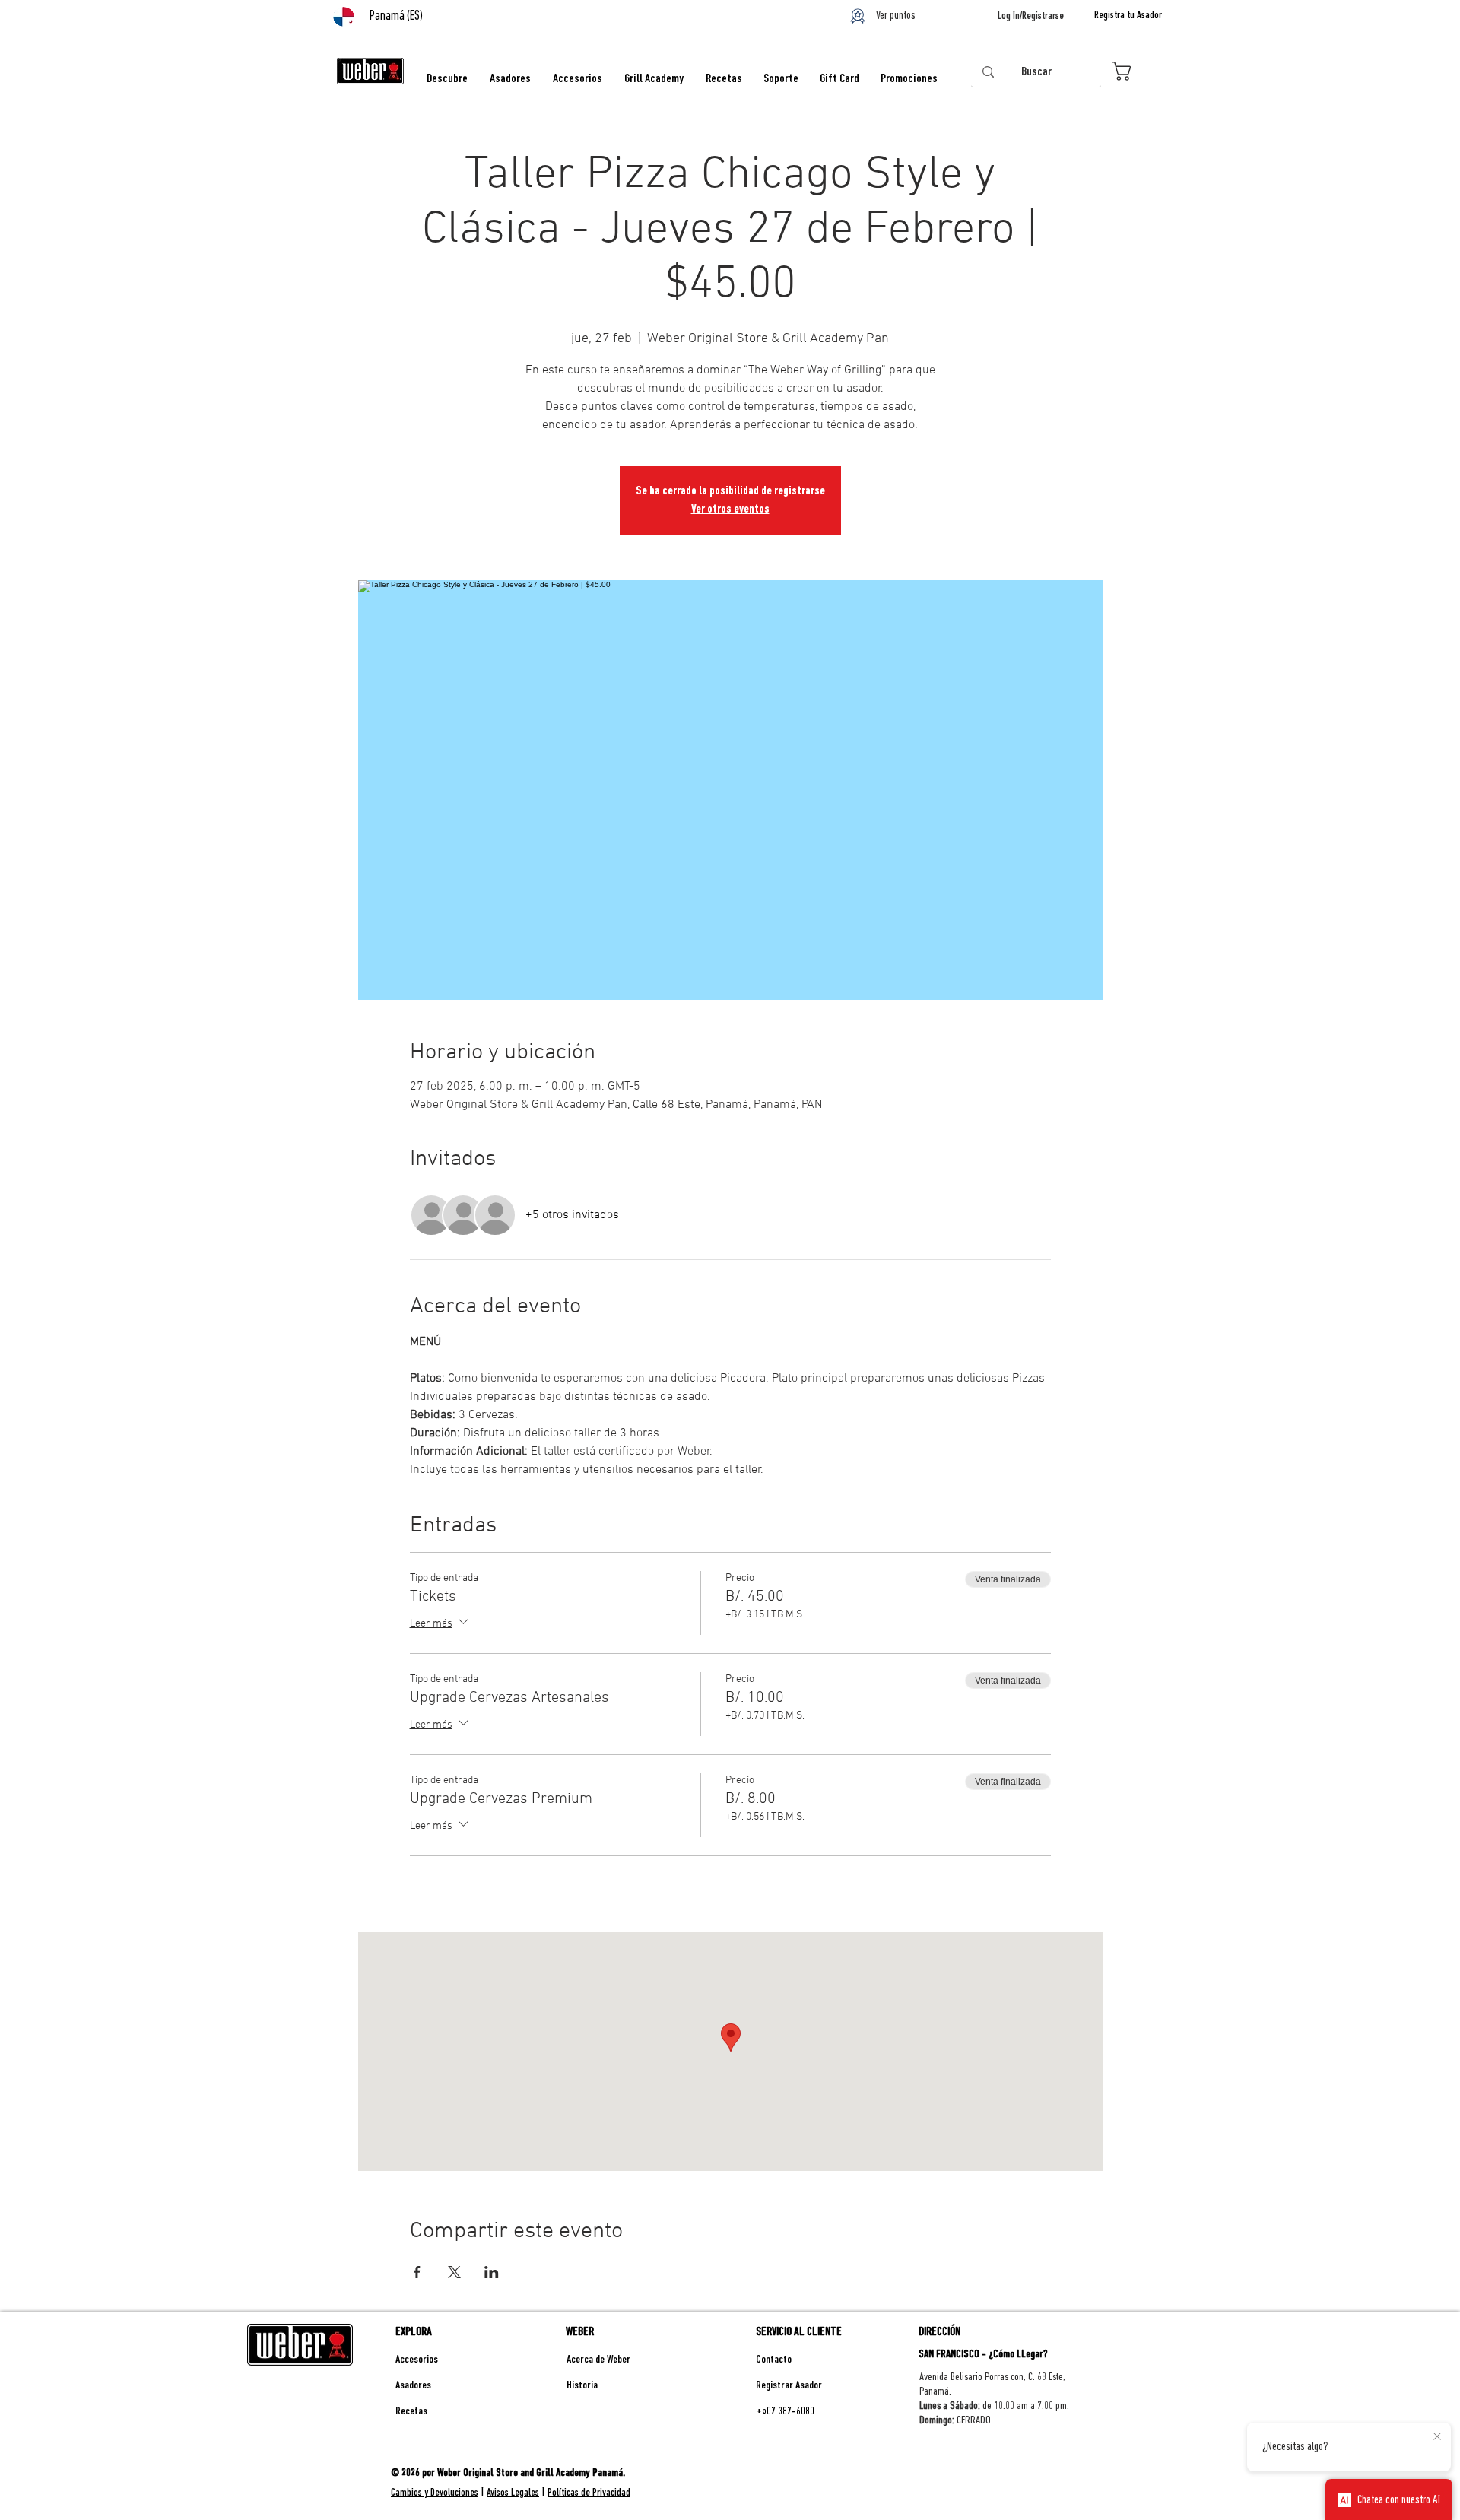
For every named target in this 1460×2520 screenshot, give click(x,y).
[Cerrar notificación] (1437, 2437)
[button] (1136, 71)
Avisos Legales (513, 2493)
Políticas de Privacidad (589, 2493)
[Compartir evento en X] (454, 2272)
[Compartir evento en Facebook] (417, 2272)
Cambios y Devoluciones (435, 2493)
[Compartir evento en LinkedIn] (492, 2272)
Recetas (411, 2412)
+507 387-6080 (786, 2412)
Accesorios (417, 2360)
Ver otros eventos (730, 509)
